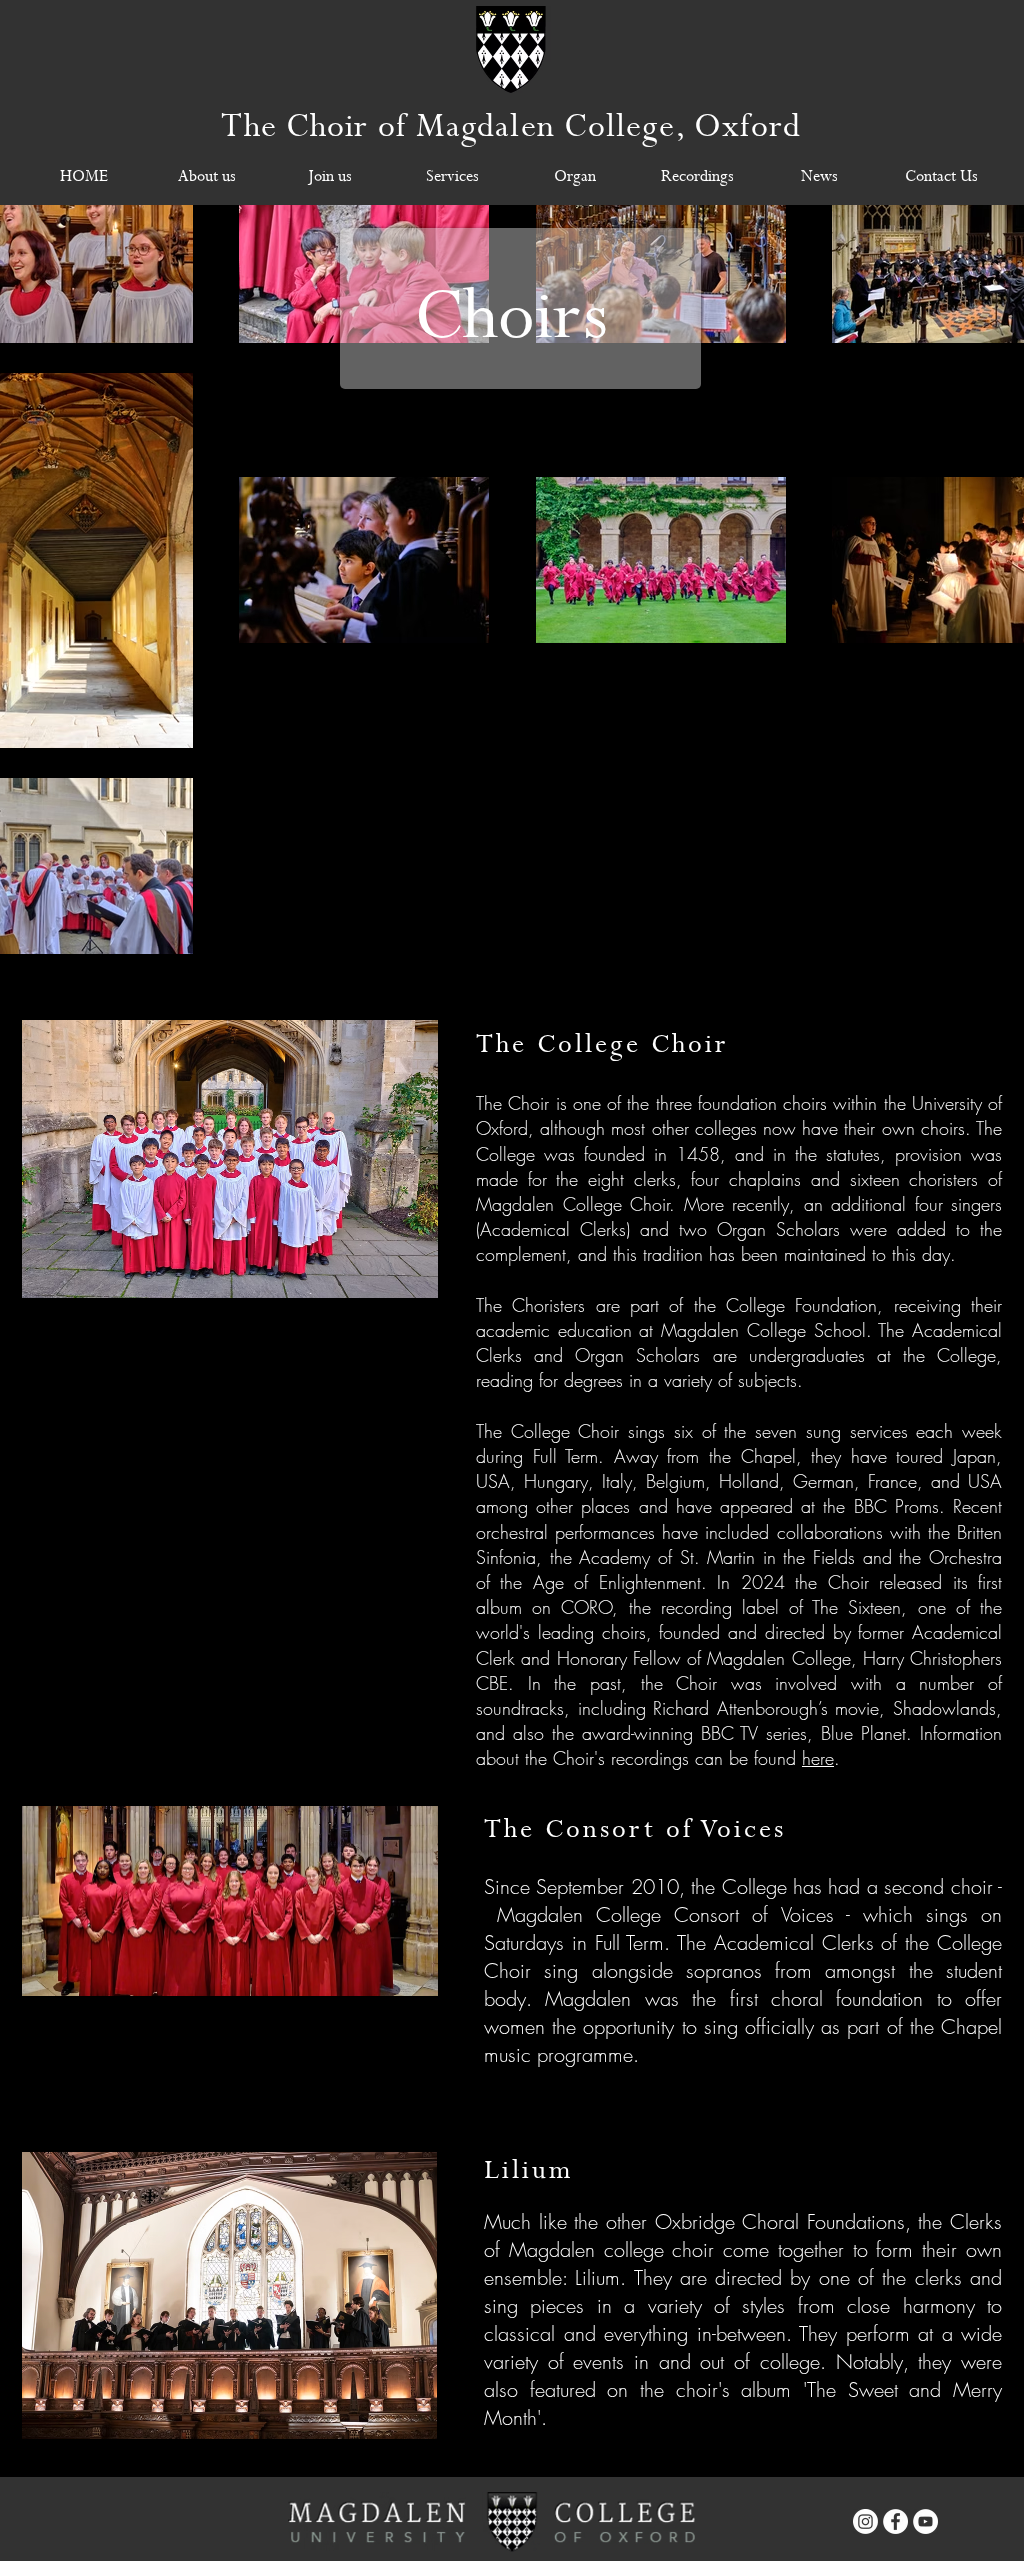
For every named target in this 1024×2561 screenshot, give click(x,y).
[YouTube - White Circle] (925, 2521)
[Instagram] (865, 2521)
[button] (206, 177)
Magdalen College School (763, 1330)
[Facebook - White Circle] (895, 2521)
